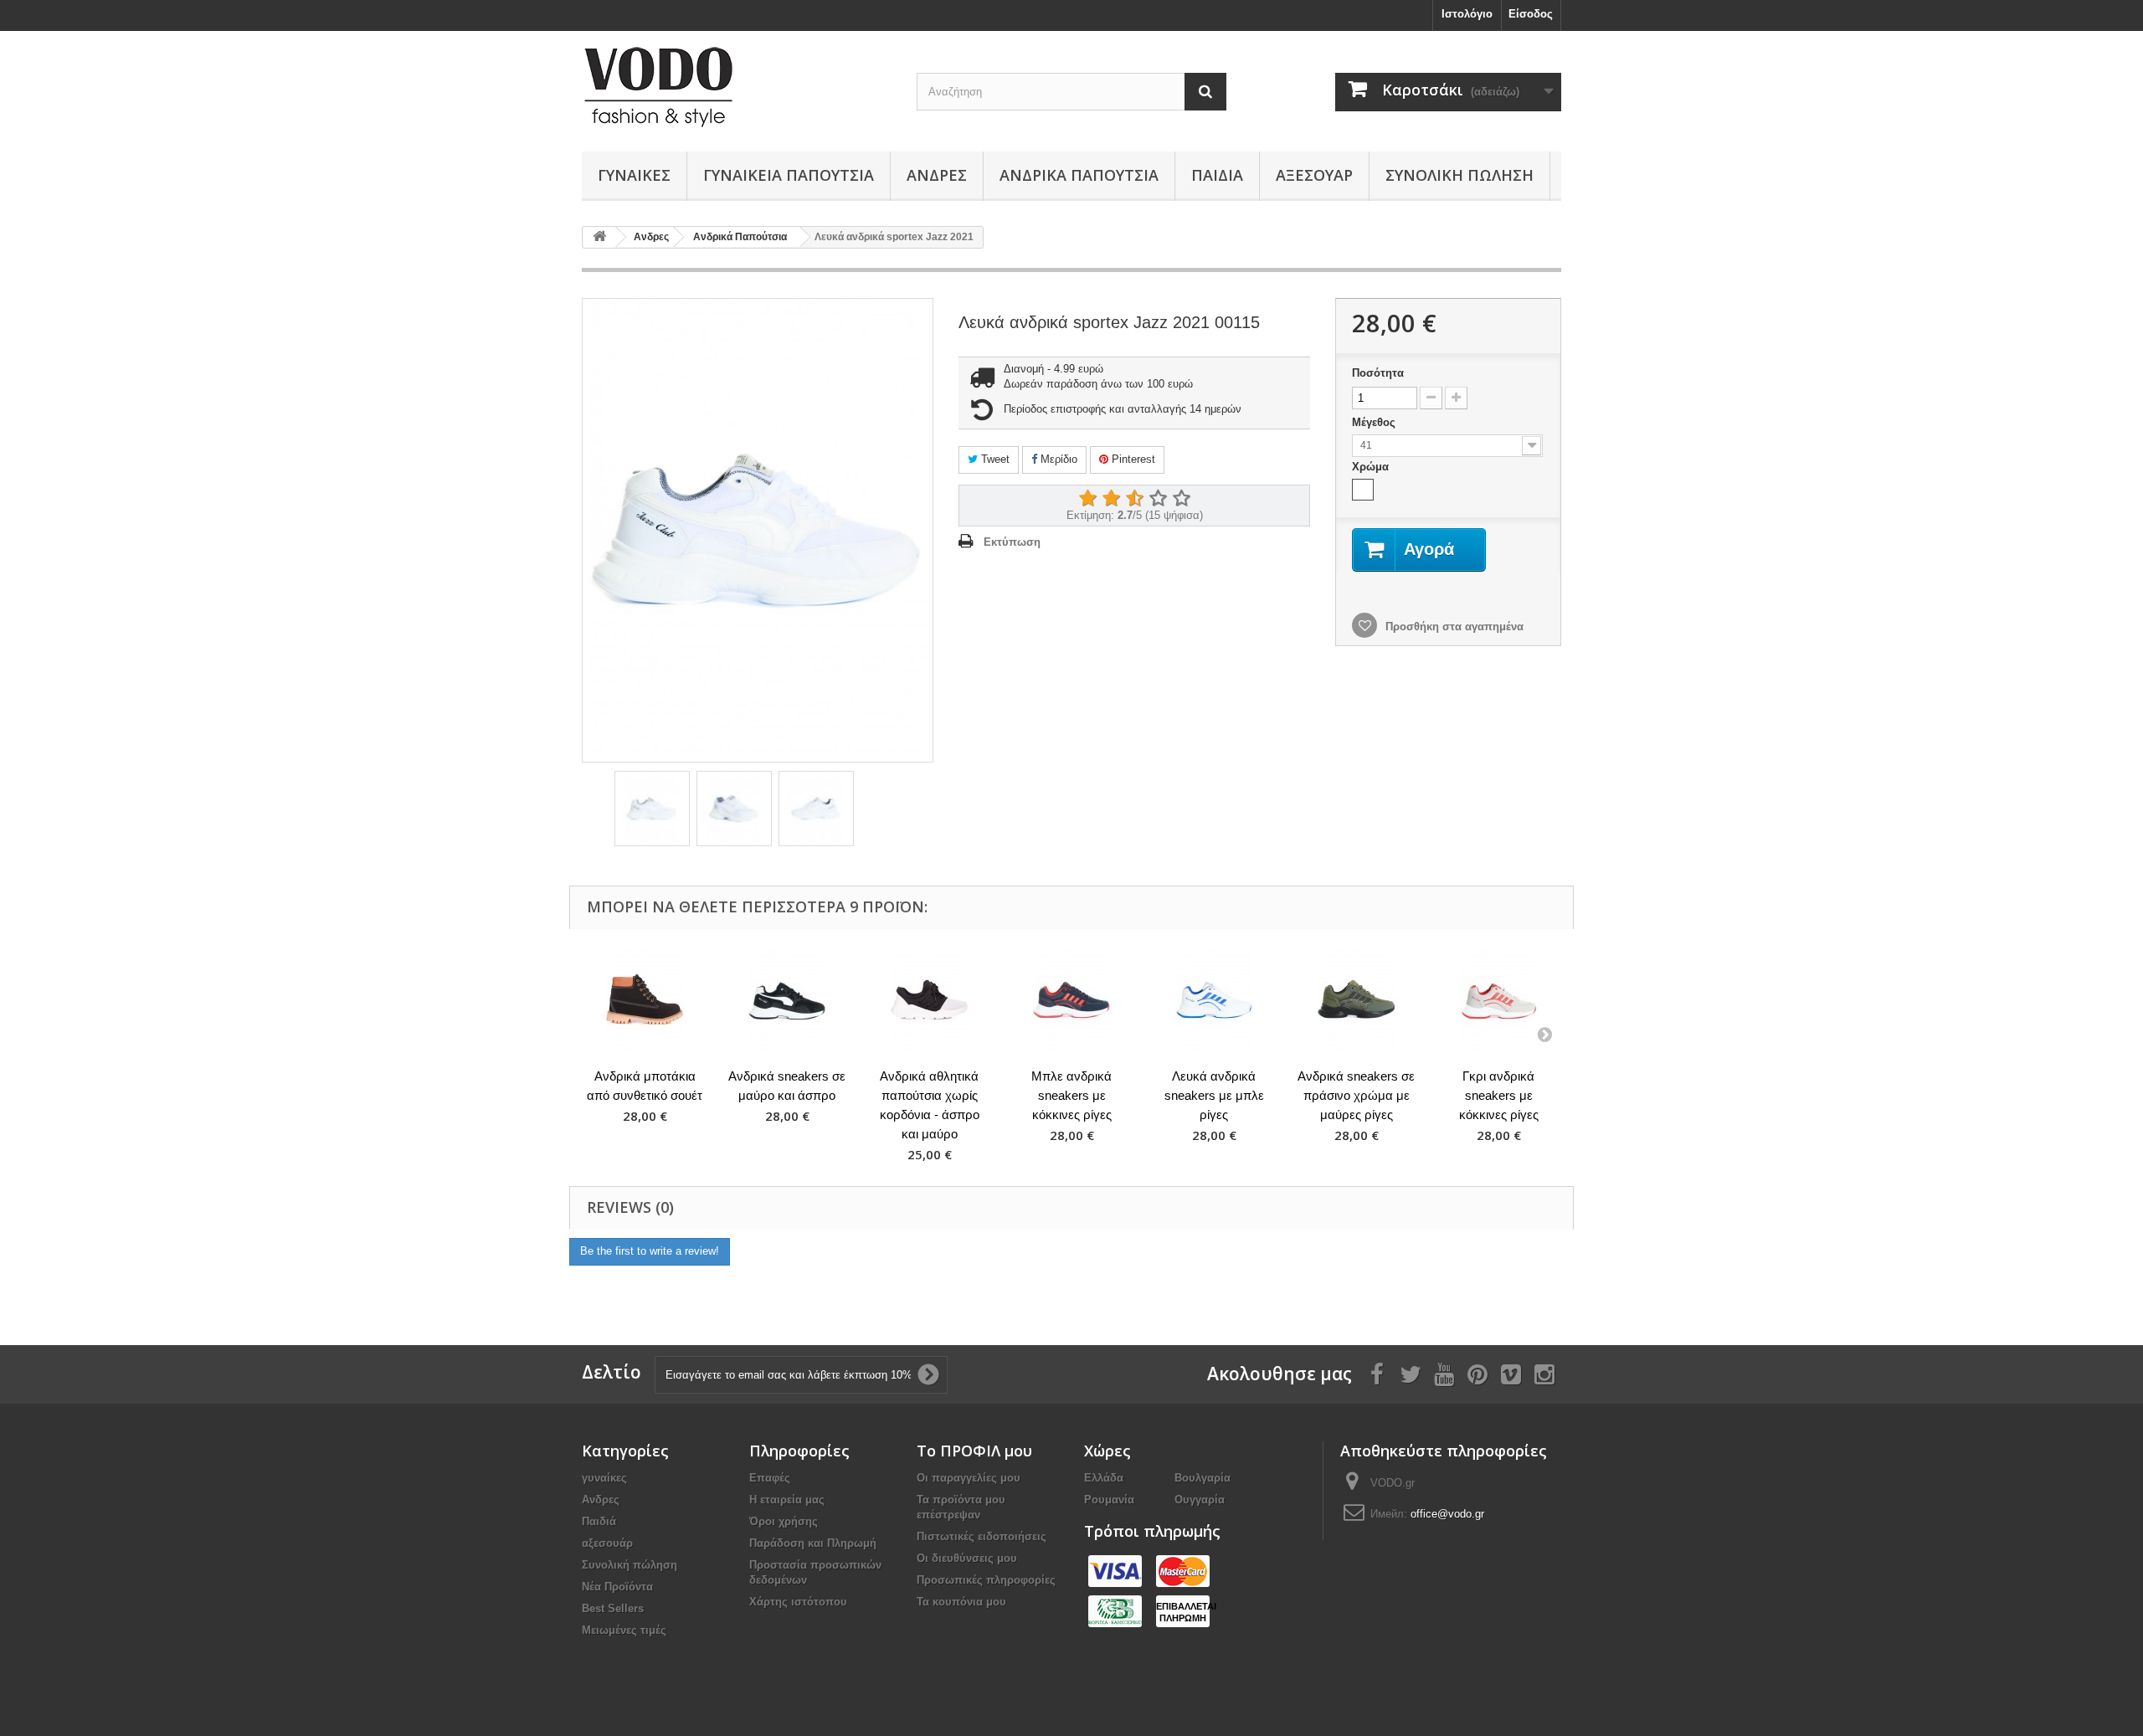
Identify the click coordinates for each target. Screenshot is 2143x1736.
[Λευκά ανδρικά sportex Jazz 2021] (652, 809)
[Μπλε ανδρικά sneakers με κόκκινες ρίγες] (1071, 1001)
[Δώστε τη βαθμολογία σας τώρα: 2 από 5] (1111, 499)
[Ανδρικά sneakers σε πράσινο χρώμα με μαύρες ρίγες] (1356, 1001)
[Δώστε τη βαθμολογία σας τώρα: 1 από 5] (1087, 499)
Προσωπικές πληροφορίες (986, 1580)
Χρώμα (1372, 467)
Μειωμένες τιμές (624, 1630)
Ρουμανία (1109, 1500)
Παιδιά (1217, 175)
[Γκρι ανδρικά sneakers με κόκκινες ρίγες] (1498, 1001)
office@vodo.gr (1447, 1514)
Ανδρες (937, 175)
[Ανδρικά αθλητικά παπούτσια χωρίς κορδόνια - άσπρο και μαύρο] (929, 1001)
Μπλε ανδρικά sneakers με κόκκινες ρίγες (1071, 1095)
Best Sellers (613, 1608)
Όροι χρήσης (784, 1521)
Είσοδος (1531, 14)
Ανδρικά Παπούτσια (1079, 175)
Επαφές (770, 1478)
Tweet (994, 459)
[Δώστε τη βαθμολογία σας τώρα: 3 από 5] (1134, 499)
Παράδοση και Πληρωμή (813, 1543)
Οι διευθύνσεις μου (967, 1558)
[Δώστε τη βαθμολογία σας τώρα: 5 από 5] (1181, 499)
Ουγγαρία (1200, 1500)
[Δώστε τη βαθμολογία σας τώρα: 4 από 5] (1158, 499)
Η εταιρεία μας (787, 1500)
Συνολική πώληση (1460, 175)
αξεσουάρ (1314, 175)
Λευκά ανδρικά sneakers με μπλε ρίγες (1214, 1095)
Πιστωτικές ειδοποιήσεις (982, 1536)
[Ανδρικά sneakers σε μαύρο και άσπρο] (787, 1001)
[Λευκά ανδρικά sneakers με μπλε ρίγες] (1214, 1001)
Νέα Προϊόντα (617, 1587)
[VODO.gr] (737, 87)
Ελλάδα (1104, 1478)
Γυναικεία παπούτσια (789, 175)
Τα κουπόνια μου (961, 1602)
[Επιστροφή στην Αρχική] (599, 237)
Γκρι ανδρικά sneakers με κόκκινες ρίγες (1499, 1095)
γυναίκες (634, 175)
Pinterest (1132, 459)
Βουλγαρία (1203, 1478)
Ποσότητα (1378, 373)
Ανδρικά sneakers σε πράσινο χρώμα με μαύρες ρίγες (1356, 1095)
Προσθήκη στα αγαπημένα (1453, 627)
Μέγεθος (1375, 422)
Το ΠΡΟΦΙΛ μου (974, 1451)
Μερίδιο (1057, 459)
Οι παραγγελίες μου (969, 1478)
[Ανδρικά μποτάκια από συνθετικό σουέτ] (645, 1001)
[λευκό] (1363, 490)
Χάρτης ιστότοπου (798, 1602)
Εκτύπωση (1012, 542)
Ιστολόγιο (1467, 14)
